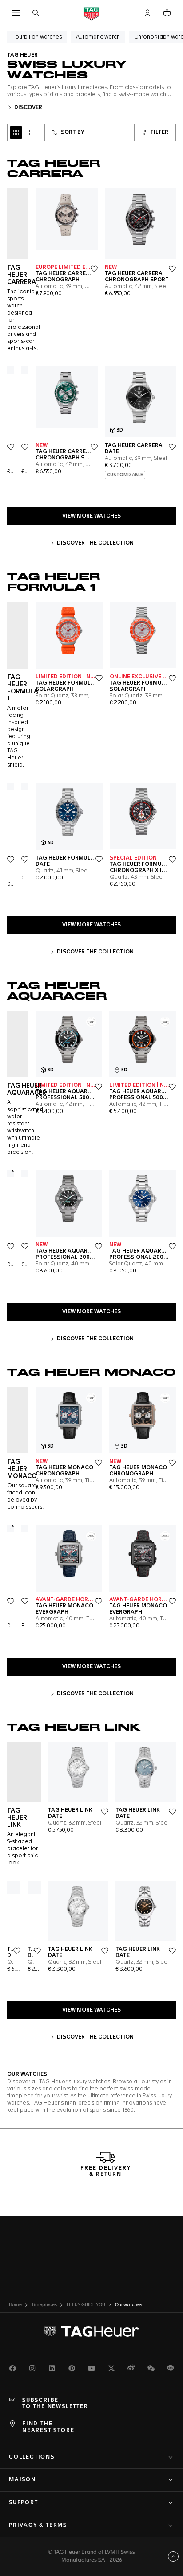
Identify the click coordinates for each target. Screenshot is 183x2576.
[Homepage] (91, 13)
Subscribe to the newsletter (55, 2404)
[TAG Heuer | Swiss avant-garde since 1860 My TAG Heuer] (91, 2331)
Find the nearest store (48, 2427)
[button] (147, 13)
